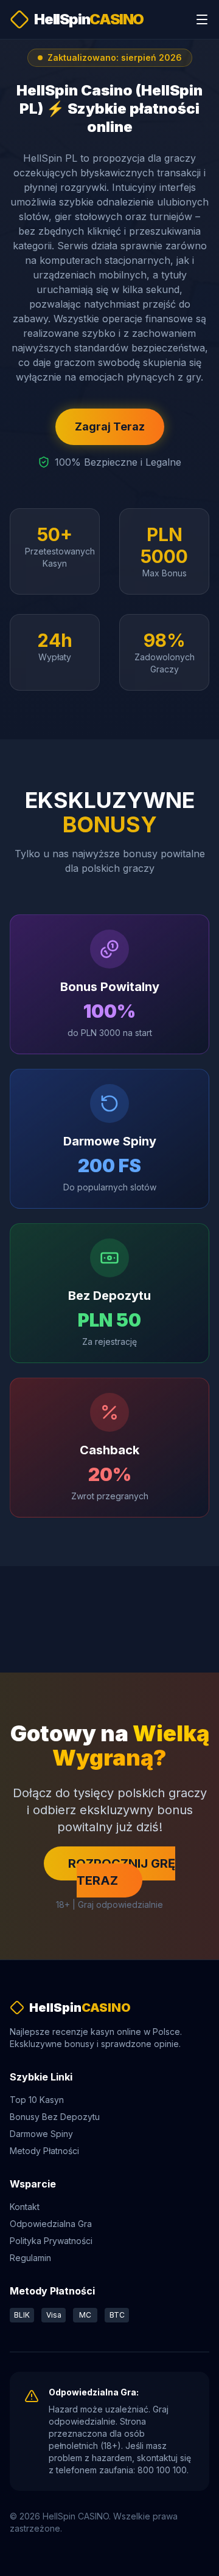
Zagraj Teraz (110, 426)
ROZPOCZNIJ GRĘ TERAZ (122, 1872)
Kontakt (25, 2207)
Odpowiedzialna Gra (51, 2224)
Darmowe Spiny (41, 2134)
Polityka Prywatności (51, 2241)
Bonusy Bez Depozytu (55, 2117)
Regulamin (30, 2258)
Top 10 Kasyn (37, 2100)
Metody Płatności (44, 2151)
